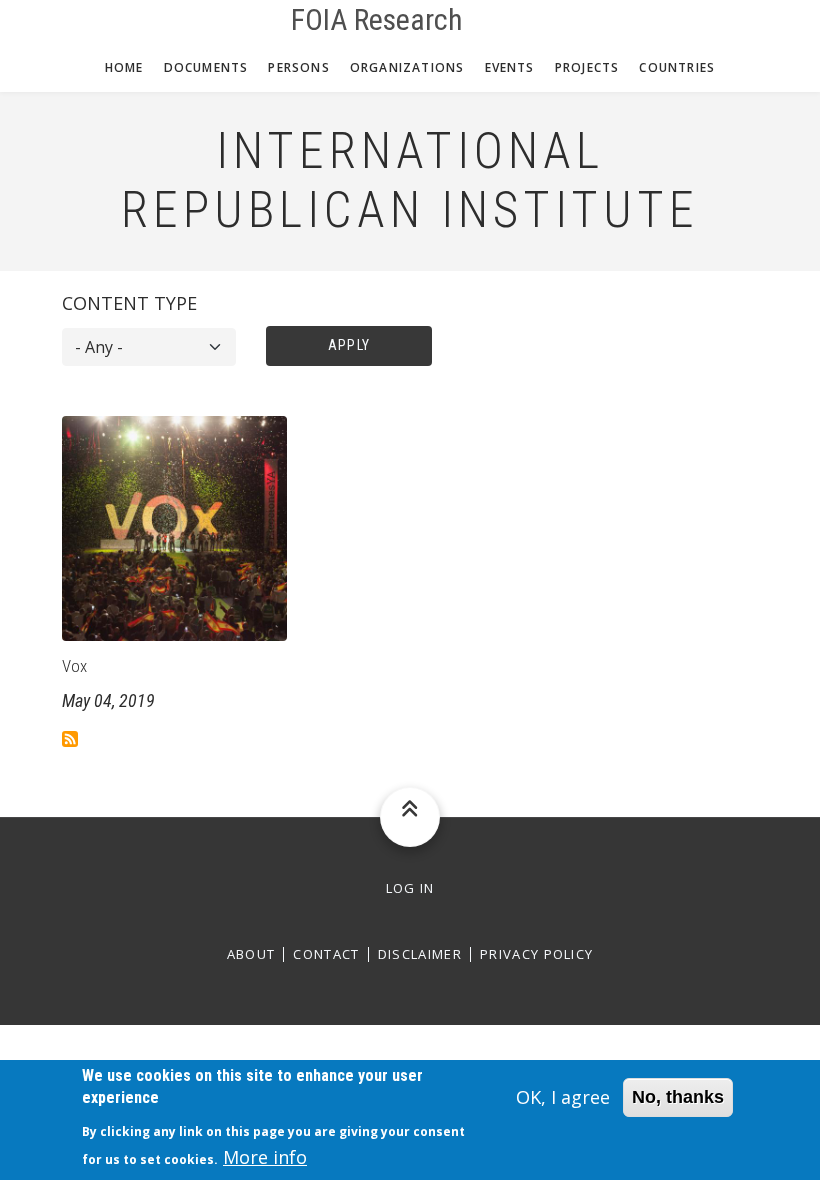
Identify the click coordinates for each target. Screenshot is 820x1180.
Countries (677, 67)
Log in (410, 888)
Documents (206, 67)
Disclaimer (420, 954)
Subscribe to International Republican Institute (70, 739)
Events (510, 67)
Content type (129, 303)
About (251, 954)
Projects (587, 67)
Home (124, 67)
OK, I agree (563, 1097)
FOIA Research (377, 20)
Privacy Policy (536, 954)
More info (265, 1157)
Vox (74, 666)
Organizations (407, 67)
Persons (298, 67)
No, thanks (678, 1097)
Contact (326, 954)
